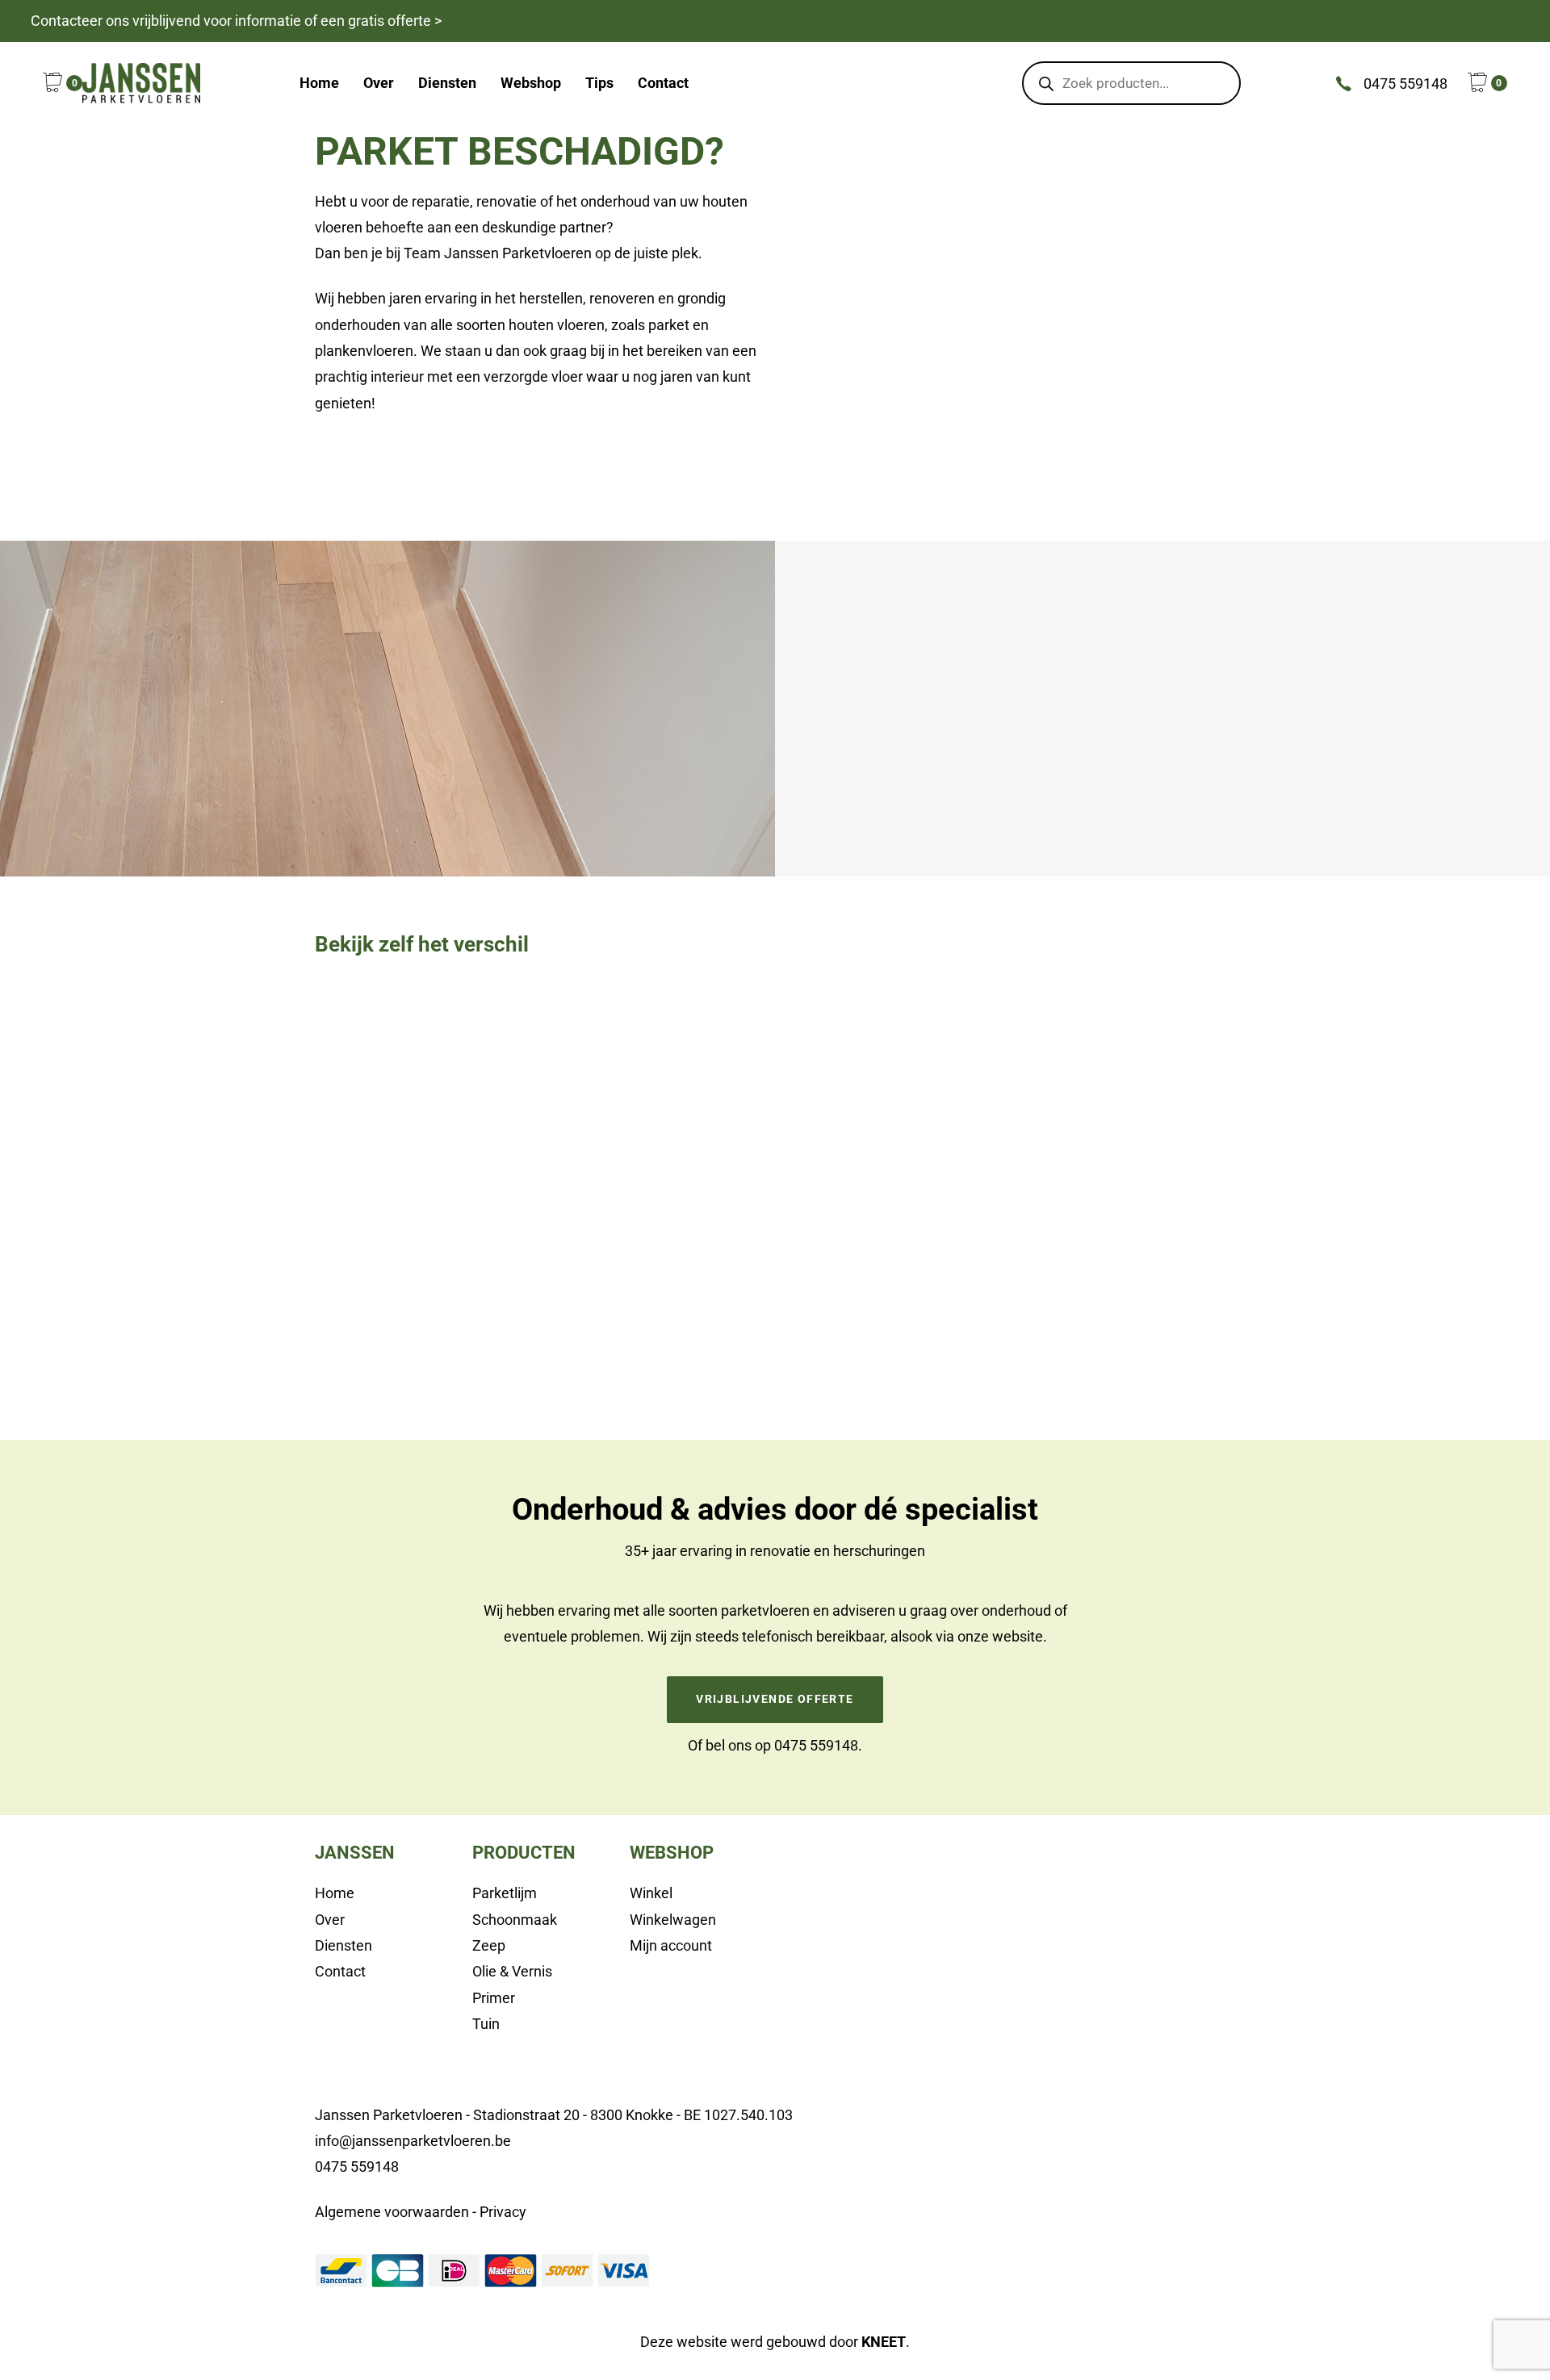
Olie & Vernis (512, 1971)
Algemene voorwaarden (392, 2212)
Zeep (489, 1945)
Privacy (503, 2212)
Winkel (651, 1893)
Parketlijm (505, 1893)
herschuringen (879, 1551)
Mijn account (671, 1945)
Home (335, 1893)
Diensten (344, 1945)
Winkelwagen (673, 1920)
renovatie (780, 1551)
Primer (494, 1998)
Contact (340, 1971)
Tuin (486, 2024)
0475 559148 (816, 1745)
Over (330, 1920)
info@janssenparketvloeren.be (413, 2141)
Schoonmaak (515, 1920)
